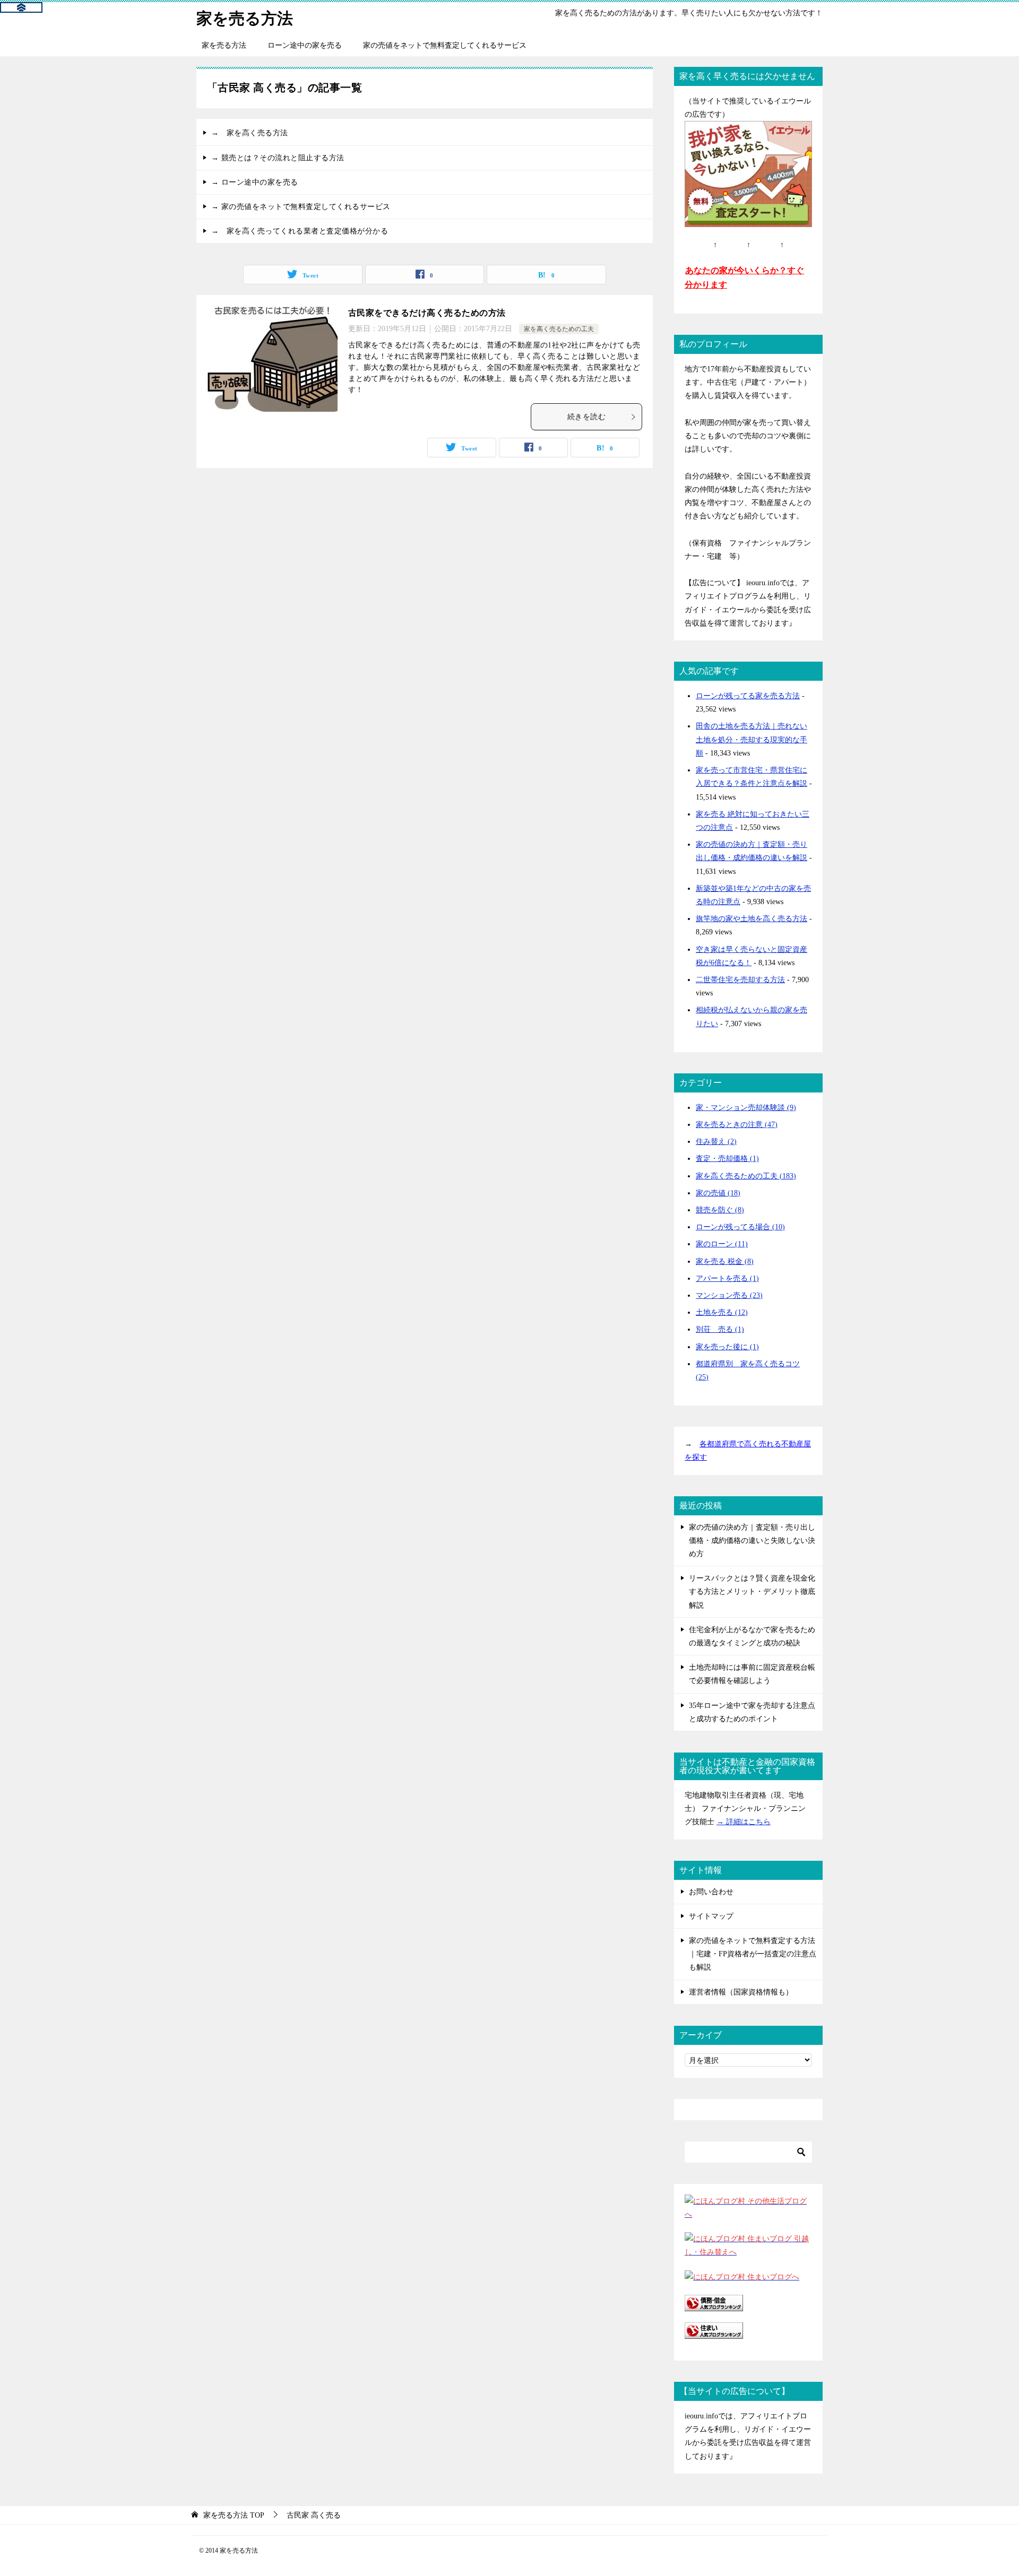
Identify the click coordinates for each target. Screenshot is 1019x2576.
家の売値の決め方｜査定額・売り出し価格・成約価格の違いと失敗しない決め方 (752, 1541)
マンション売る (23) (729, 1295)
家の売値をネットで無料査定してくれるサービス (445, 45)
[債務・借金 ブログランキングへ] (714, 2305)
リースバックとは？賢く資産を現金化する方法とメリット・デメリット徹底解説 (752, 1591)
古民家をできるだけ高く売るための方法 (427, 313)
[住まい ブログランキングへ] (714, 2332)
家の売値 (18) (718, 1193)
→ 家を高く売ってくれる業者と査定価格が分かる (300, 231)
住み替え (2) (716, 1142)
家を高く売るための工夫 (559, 329)
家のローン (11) (722, 1244)
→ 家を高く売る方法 (250, 133)
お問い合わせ (711, 1892)
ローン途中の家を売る (305, 45)
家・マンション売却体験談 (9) (746, 1108)
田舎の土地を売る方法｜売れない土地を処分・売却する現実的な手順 (752, 739)
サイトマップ (711, 1916)
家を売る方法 (245, 18)
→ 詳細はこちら (744, 1822)
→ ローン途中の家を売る (255, 182)
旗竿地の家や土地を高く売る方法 (752, 919)
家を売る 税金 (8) (725, 1261)
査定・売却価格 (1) (727, 1159)
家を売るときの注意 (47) (737, 1125)
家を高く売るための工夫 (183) (746, 1176)
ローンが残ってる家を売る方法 (748, 696)
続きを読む (586, 417)
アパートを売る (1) (727, 1278)
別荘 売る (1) (720, 1329)
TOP (234, 2515)
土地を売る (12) (722, 1312)
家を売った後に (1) (727, 1347)
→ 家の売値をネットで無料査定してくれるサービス (301, 207)
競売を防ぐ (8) (720, 1210)
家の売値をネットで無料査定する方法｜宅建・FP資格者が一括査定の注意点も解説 (753, 1954)
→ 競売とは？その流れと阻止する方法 (278, 158)
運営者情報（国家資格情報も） (741, 1992)
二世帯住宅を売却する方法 (740, 980)
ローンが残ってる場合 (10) (740, 1227)
